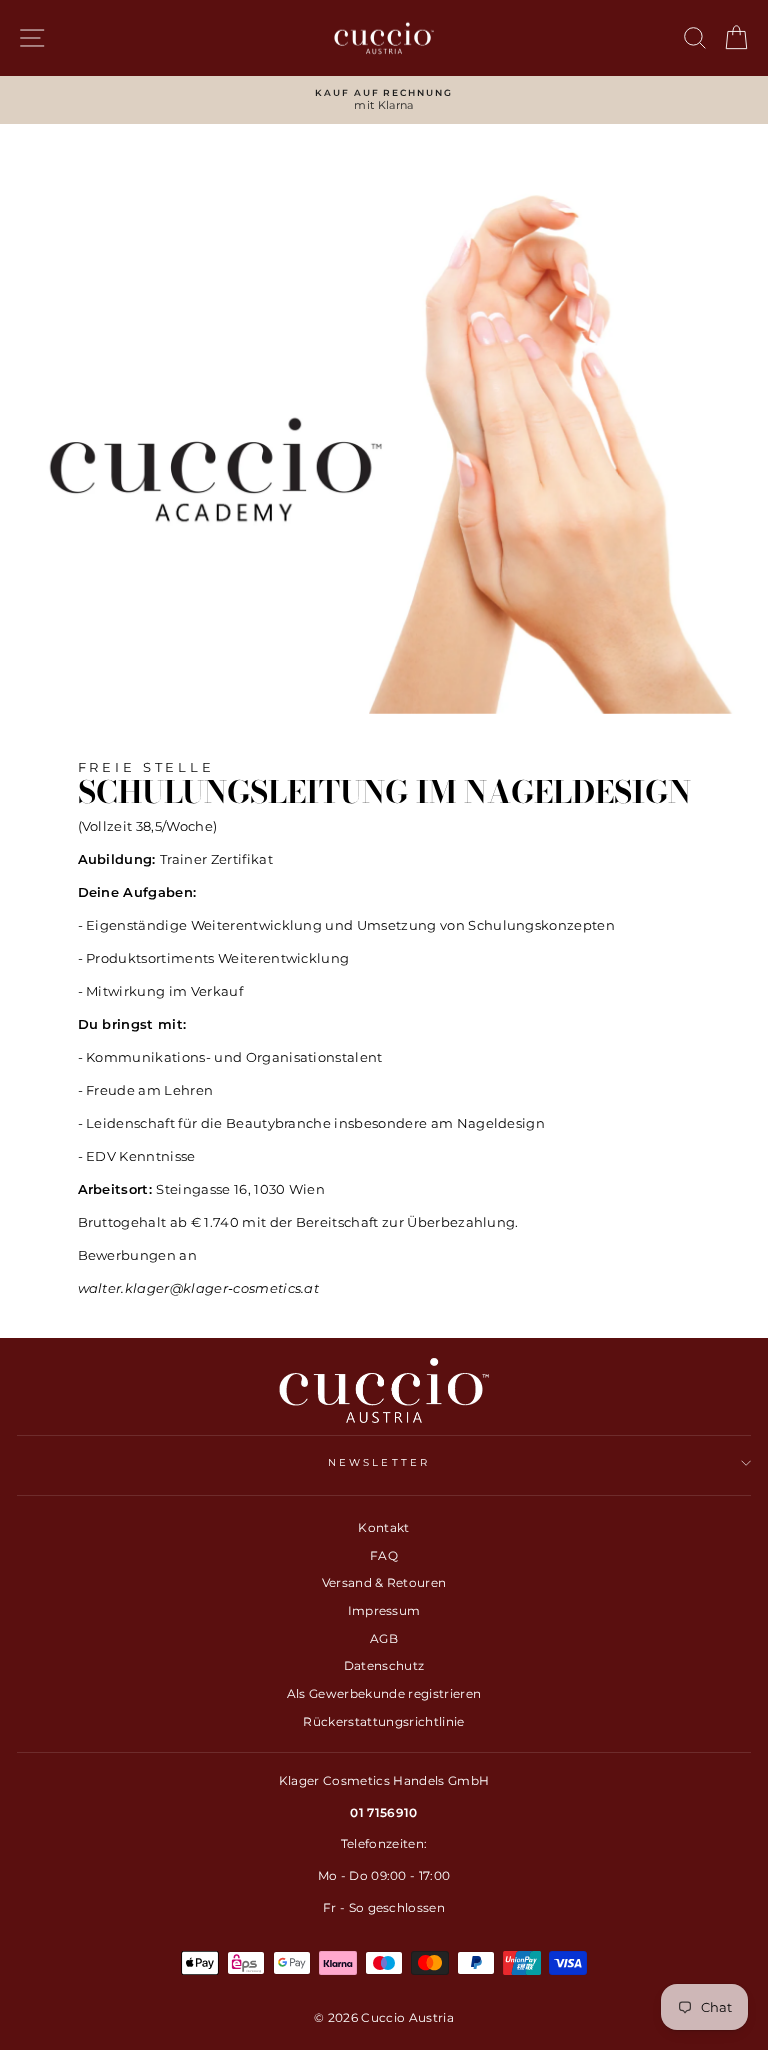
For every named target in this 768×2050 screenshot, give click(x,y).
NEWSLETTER (379, 1462)
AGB (384, 1638)
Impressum (384, 1610)
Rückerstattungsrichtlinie (383, 1721)
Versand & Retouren (384, 1582)
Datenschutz (384, 1665)
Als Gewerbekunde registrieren (384, 1693)
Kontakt (383, 1527)
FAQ (384, 1555)
